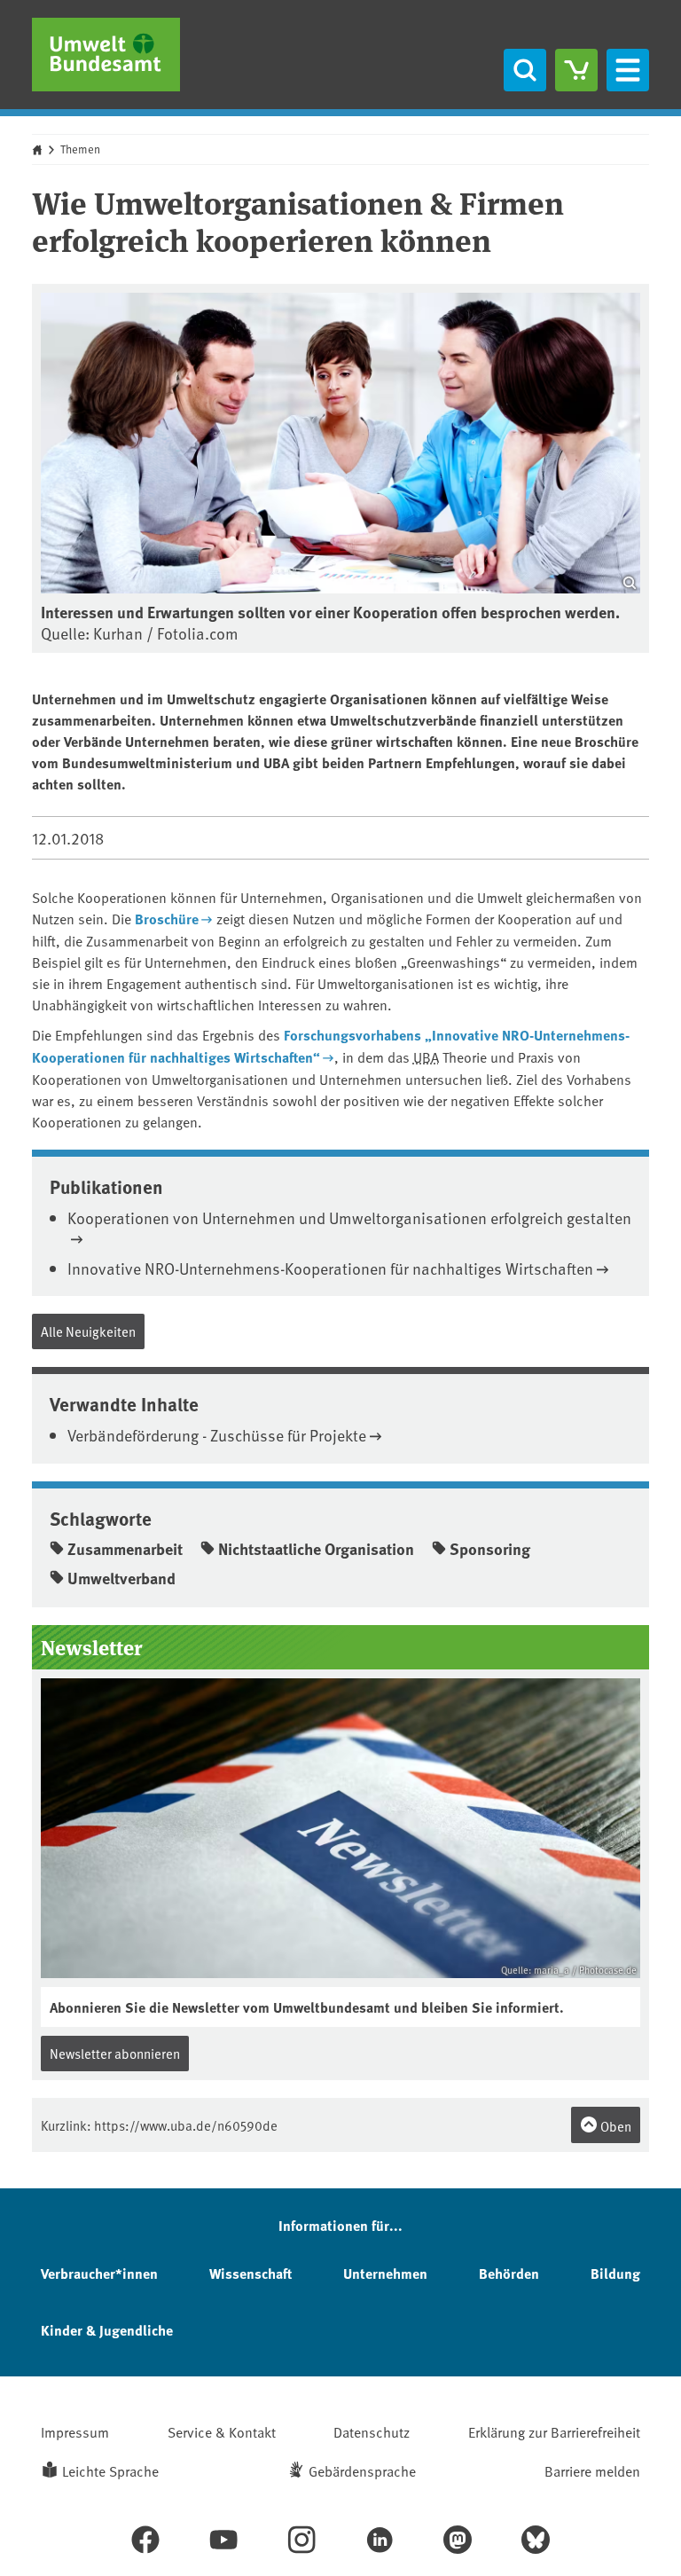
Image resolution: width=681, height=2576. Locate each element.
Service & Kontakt (222, 2431)
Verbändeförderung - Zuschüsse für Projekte (217, 1435)
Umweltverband (121, 1578)
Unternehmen (385, 2273)
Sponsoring (490, 1549)
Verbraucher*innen (99, 2273)
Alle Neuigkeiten (88, 1331)
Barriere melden (592, 2470)
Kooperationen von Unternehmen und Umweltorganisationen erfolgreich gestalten (349, 1217)
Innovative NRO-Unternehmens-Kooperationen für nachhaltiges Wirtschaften (330, 1268)
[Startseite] (106, 55)
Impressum (75, 2431)
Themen (80, 149)
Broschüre (167, 919)
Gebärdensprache (362, 2470)
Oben (614, 2126)
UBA (426, 1056)
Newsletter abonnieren (115, 2053)
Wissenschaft (250, 2273)
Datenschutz (372, 2431)
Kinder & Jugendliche (107, 2330)
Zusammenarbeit (125, 1549)
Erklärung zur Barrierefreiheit (554, 2431)
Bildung (615, 2273)
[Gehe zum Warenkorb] (576, 70)
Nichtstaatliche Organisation (316, 1549)
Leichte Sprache (110, 2470)
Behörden (509, 2273)
